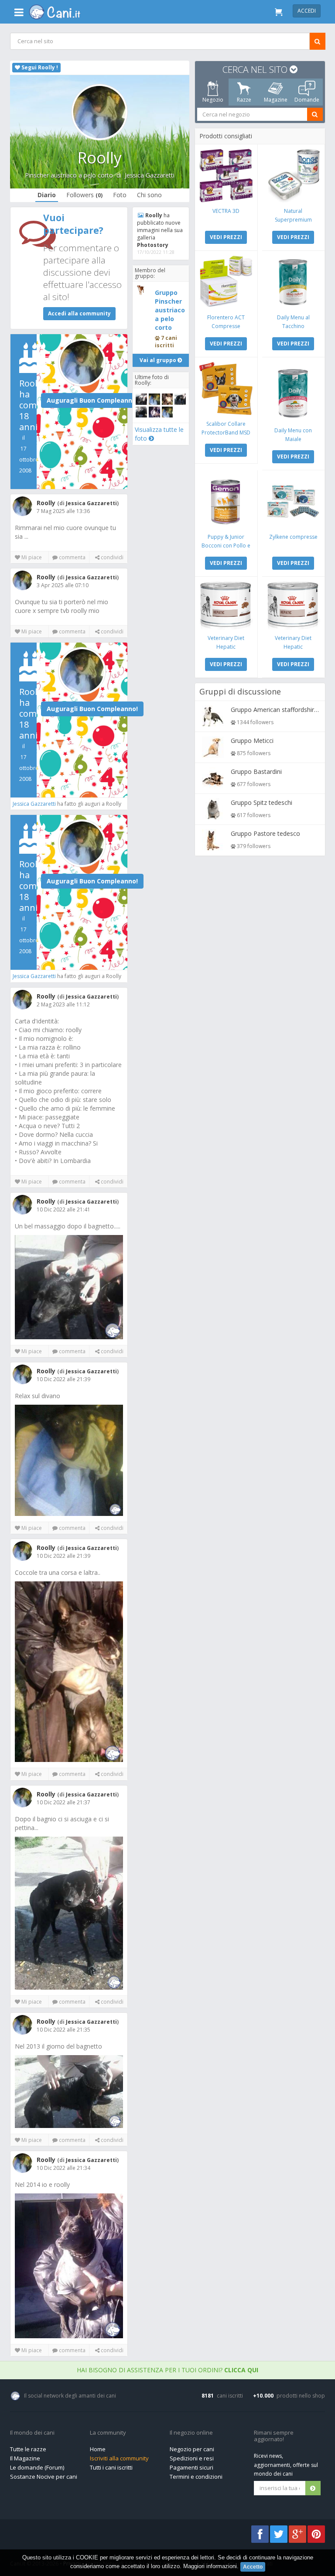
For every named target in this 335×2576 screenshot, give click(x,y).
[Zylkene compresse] (293, 501)
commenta (71, 557)
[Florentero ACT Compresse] (226, 282)
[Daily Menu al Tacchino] (293, 282)
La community (108, 2433)
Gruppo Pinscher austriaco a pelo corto (170, 310)
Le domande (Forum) (37, 2467)
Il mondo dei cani (32, 2433)
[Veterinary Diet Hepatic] (226, 605)
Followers (84, 195)
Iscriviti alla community (119, 2458)
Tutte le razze (28, 2449)
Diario (47, 195)
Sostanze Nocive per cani (44, 2477)
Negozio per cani (192, 2449)
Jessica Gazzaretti (150, 175)
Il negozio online (191, 2433)
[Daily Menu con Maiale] (293, 392)
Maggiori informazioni (210, 2566)
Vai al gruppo (159, 360)
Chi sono (149, 195)
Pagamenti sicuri (191, 2467)
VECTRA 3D (226, 211)
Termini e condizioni (196, 2477)
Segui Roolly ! (39, 67)
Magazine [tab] (275, 100)
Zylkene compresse (293, 537)
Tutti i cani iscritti (111, 2467)
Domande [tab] (307, 100)
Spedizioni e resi (192, 2458)
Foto (120, 195)
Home (98, 2449)
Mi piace (31, 557)
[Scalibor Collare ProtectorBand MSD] (226, 388)
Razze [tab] (244, 100)
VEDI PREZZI (226, 237)
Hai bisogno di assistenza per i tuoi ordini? (167, 2370)
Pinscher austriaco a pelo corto (69, 175)
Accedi (307, 11)
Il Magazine (25, 2458)
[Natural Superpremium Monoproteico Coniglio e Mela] (293, 176)
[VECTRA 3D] (226, 176)
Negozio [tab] (212, 100)
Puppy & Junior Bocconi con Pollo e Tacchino (226, 546)
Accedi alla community (79, 313)
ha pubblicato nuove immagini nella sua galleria (160, 230)
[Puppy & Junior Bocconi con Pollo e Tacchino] (226, 501)
